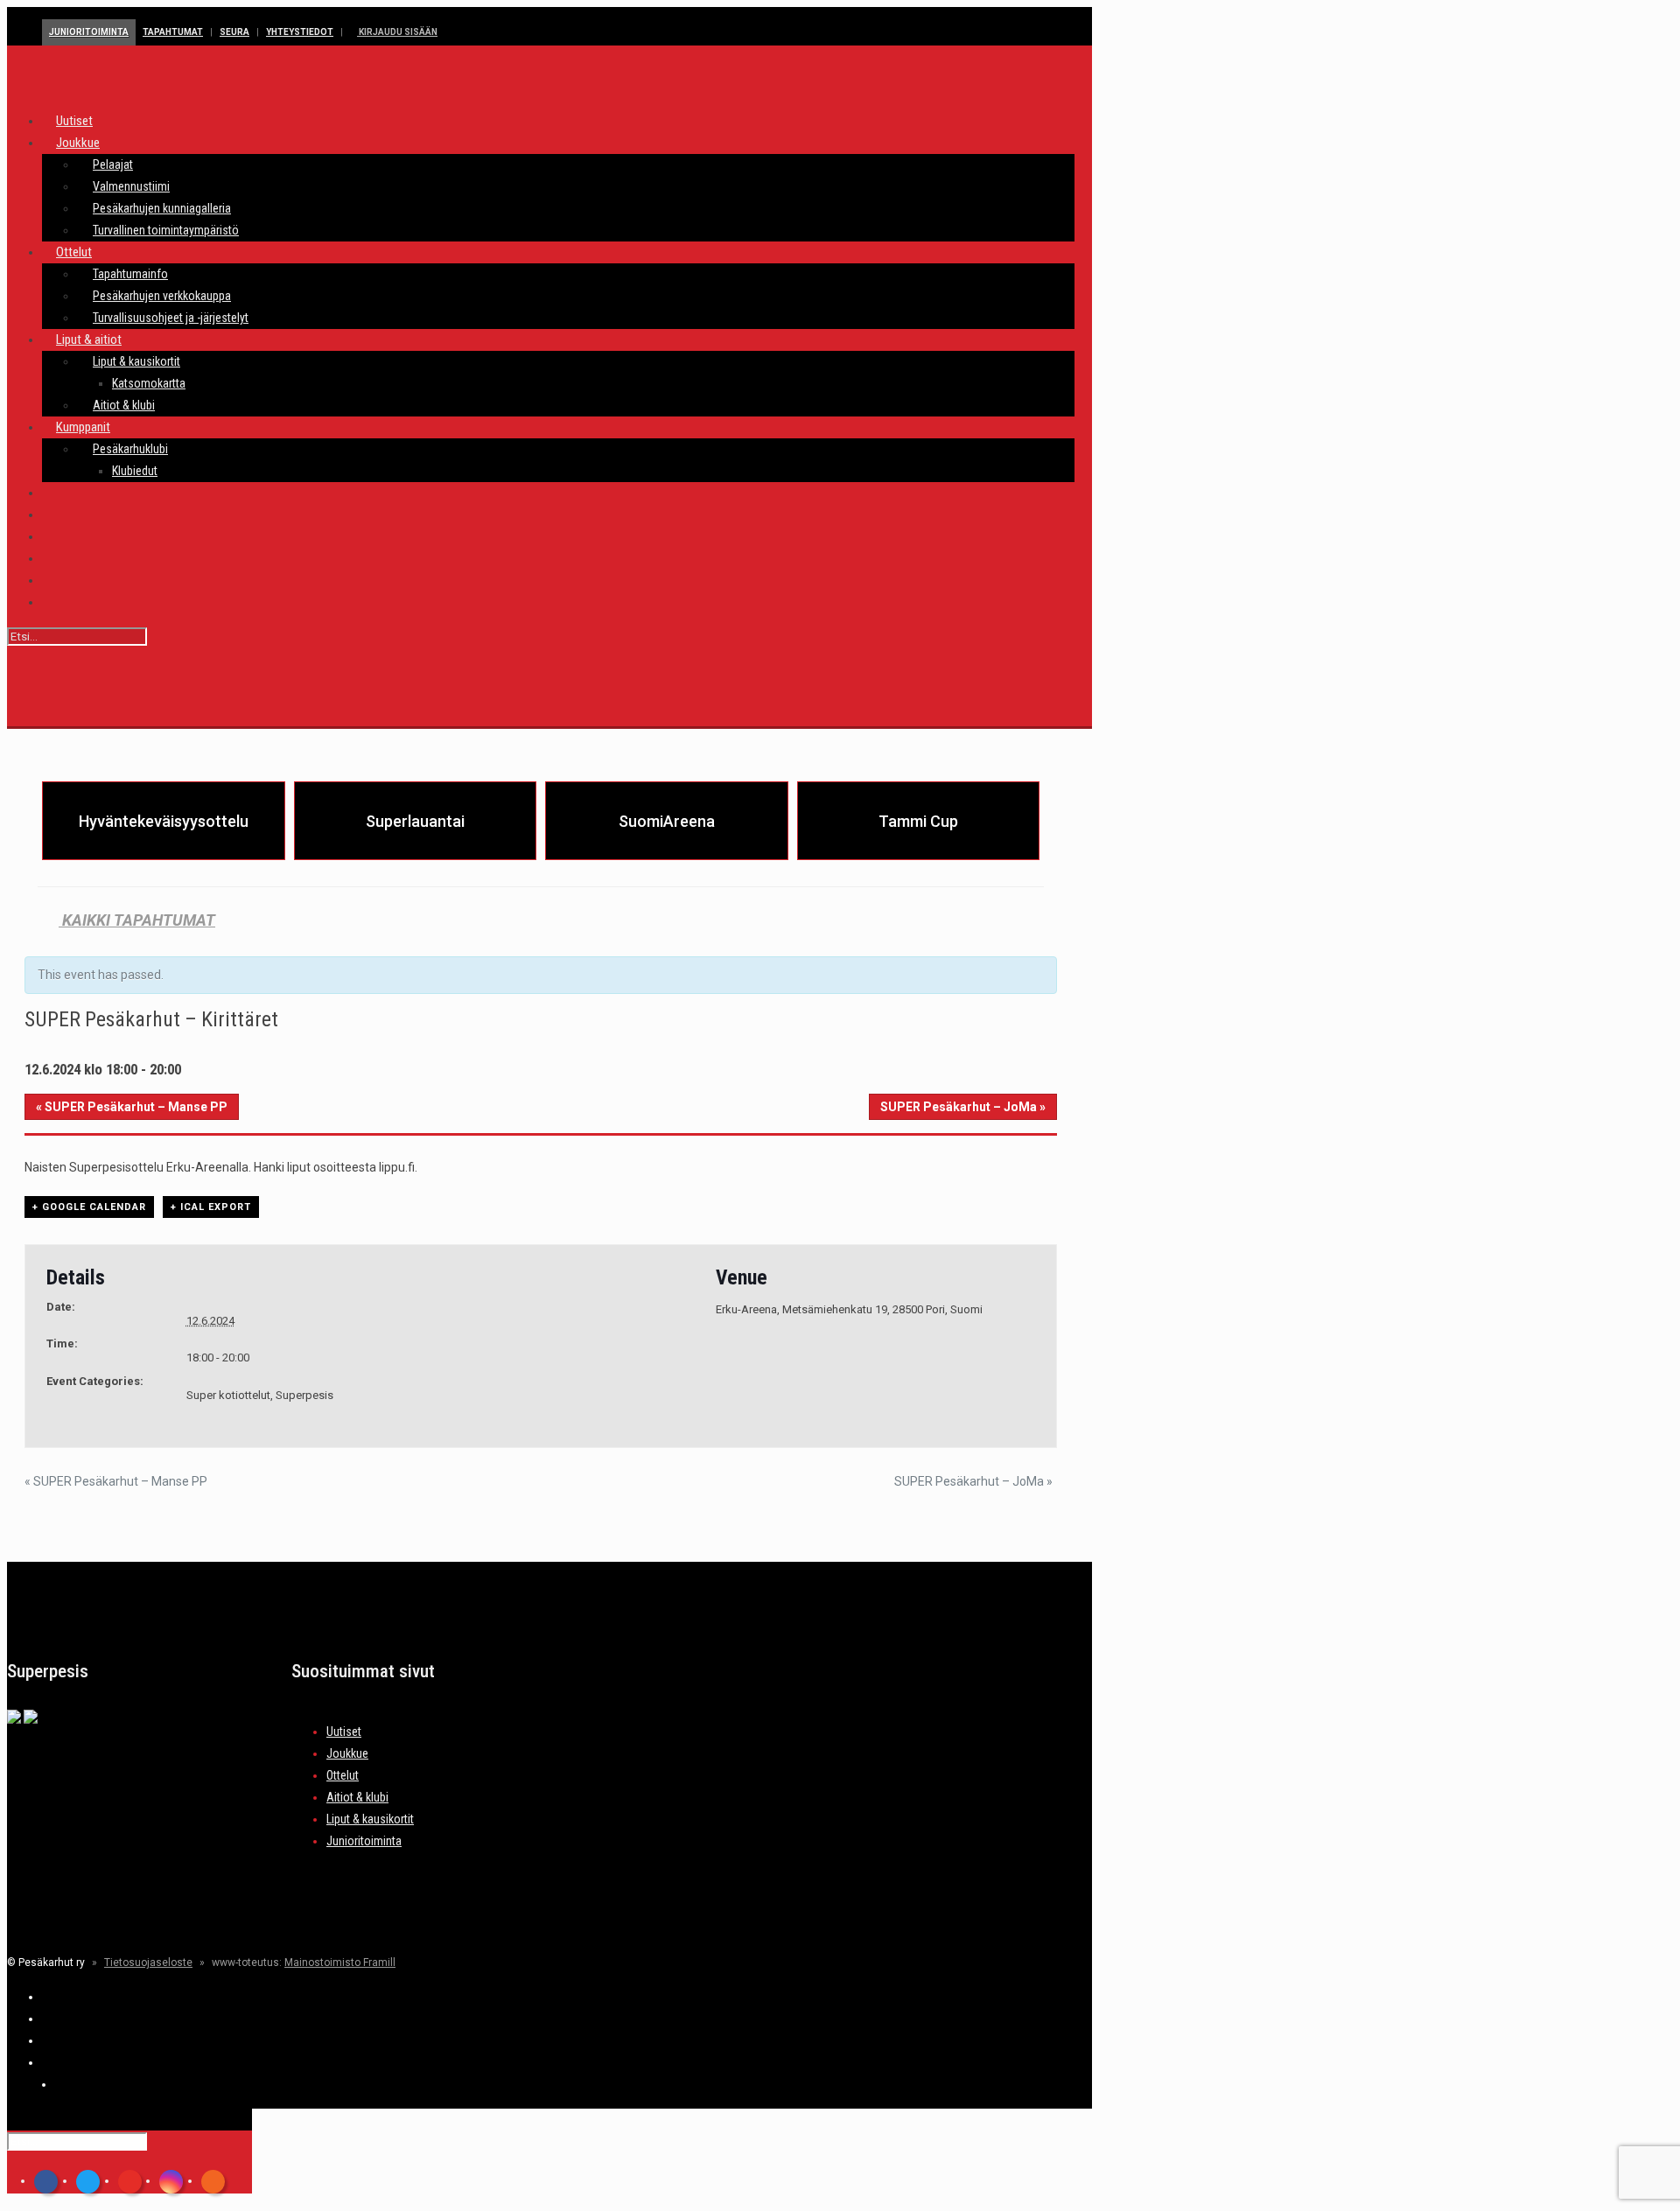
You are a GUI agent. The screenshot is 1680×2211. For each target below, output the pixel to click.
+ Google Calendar (89, 1207)
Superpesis (304, 1395)
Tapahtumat (173, 32)
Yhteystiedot (300, 32)
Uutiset (344, 1732)
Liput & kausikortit (370, 1819)
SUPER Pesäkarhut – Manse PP (132, 1107)
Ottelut (343, 1775)
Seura (234, 32)
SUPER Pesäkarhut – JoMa (963, 1107)
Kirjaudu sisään (397, 32)
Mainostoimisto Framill (340, 1963)
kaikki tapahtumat (137, 920)
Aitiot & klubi (357, 1797)
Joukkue (347, 1753)
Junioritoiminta (89, 32)
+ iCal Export (211, 1207)
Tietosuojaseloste (148, 1963)
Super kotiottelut (228, 1395)
